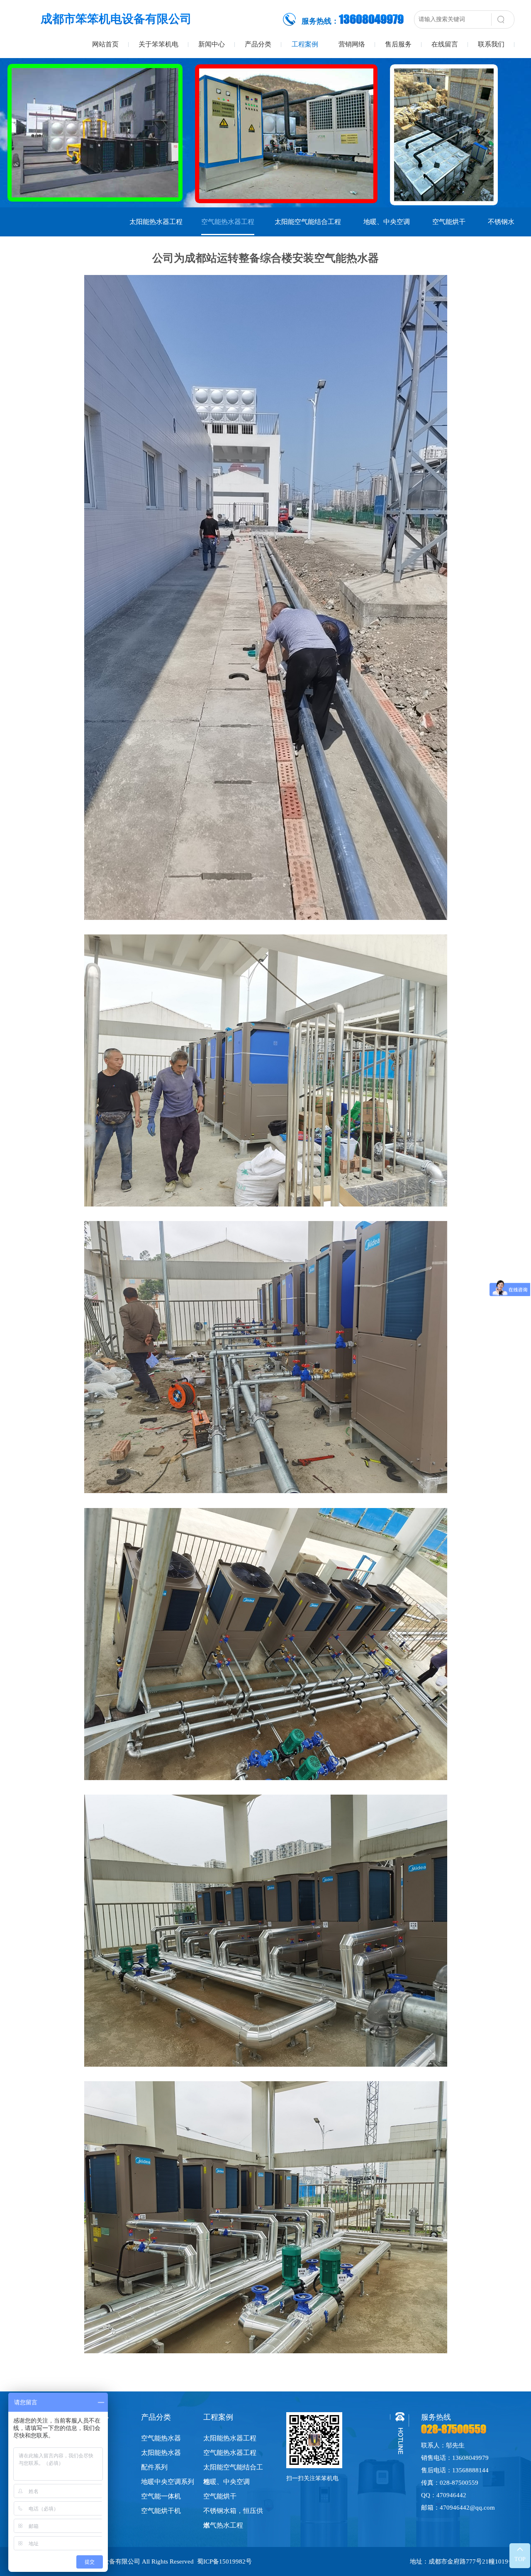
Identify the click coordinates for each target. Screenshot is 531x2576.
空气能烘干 (449, 222)
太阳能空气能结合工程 (308, 222)
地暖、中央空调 (387, 222)
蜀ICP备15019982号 (224, 2561)
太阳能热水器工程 (156, 222)
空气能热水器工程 (228, 222)
